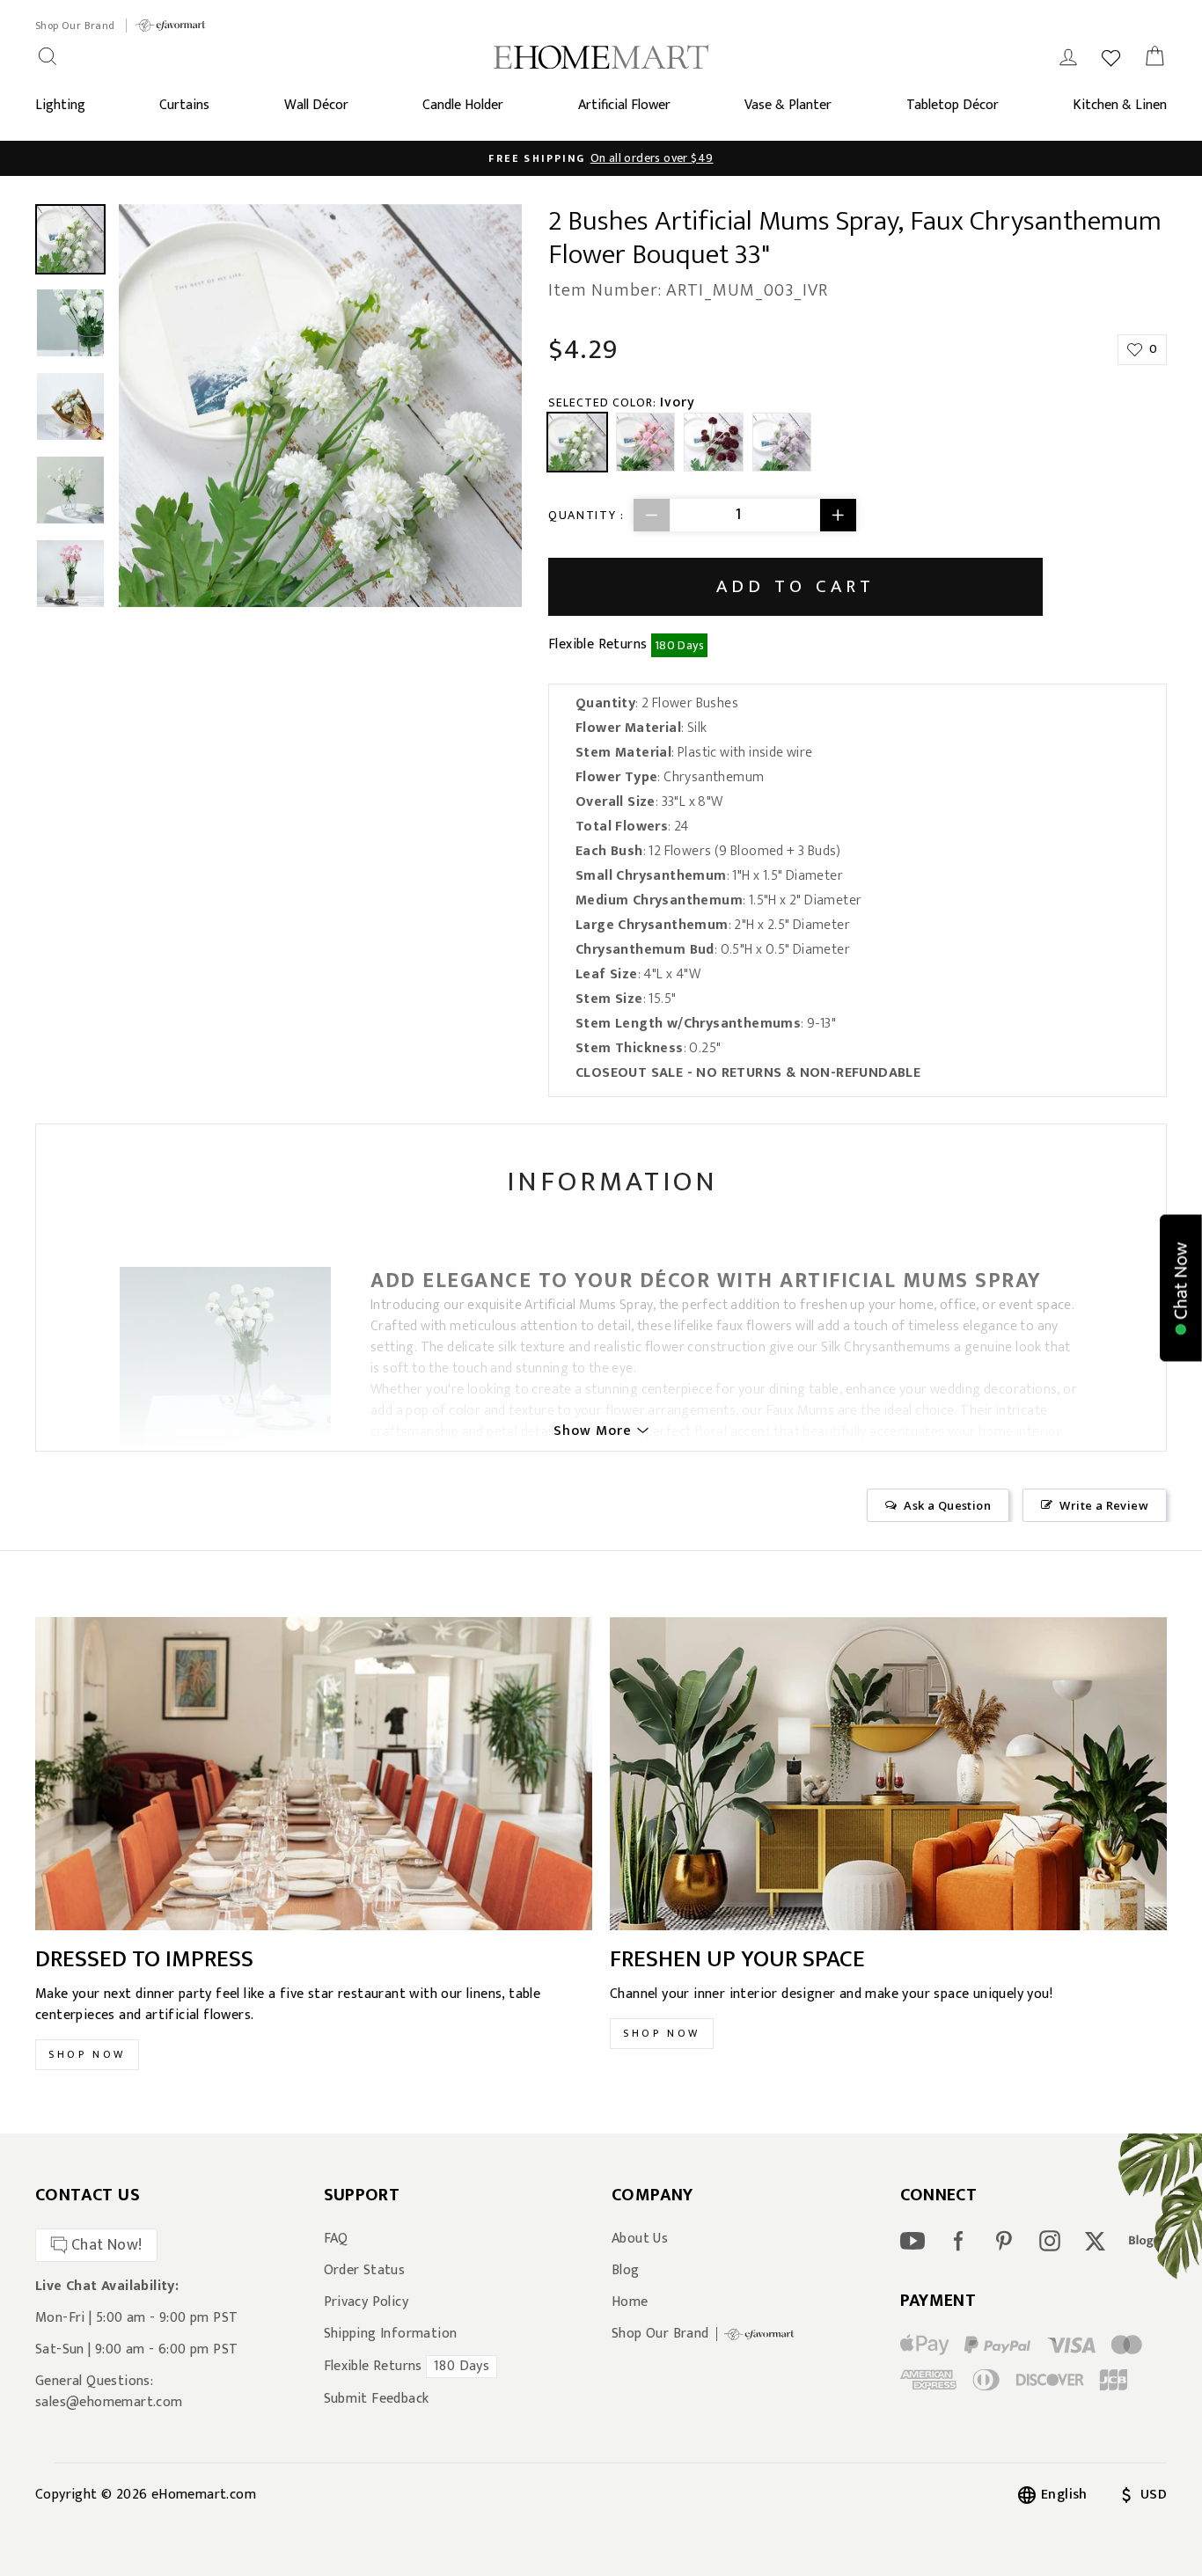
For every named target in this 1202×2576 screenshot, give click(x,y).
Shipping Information (391, 2334)
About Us (640, 2239)
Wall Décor (316, 105)
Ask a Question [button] (947, 1505)
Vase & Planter (788, 105)
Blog (626, 2271)
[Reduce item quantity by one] (652, 515)
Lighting (60, 105)
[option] (320, 406)
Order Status (365, 2271)
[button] (1181, 1288)
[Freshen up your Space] (888, 1774)
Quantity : (586, 515)
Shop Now (87, 2054)
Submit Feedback (377, 2399)
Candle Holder (463, 105)
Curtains (184, 105)
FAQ (336, 2239)
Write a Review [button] (1104, 1505)
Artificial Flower (624, 105)
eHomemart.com (204, 2495)
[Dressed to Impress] (314, 1774)
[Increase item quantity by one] (838, 515)
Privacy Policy (366, 2302)
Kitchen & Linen (1120, 105)
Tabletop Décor (953, 105)
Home (630, 2302)
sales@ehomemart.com (109, 2402)
